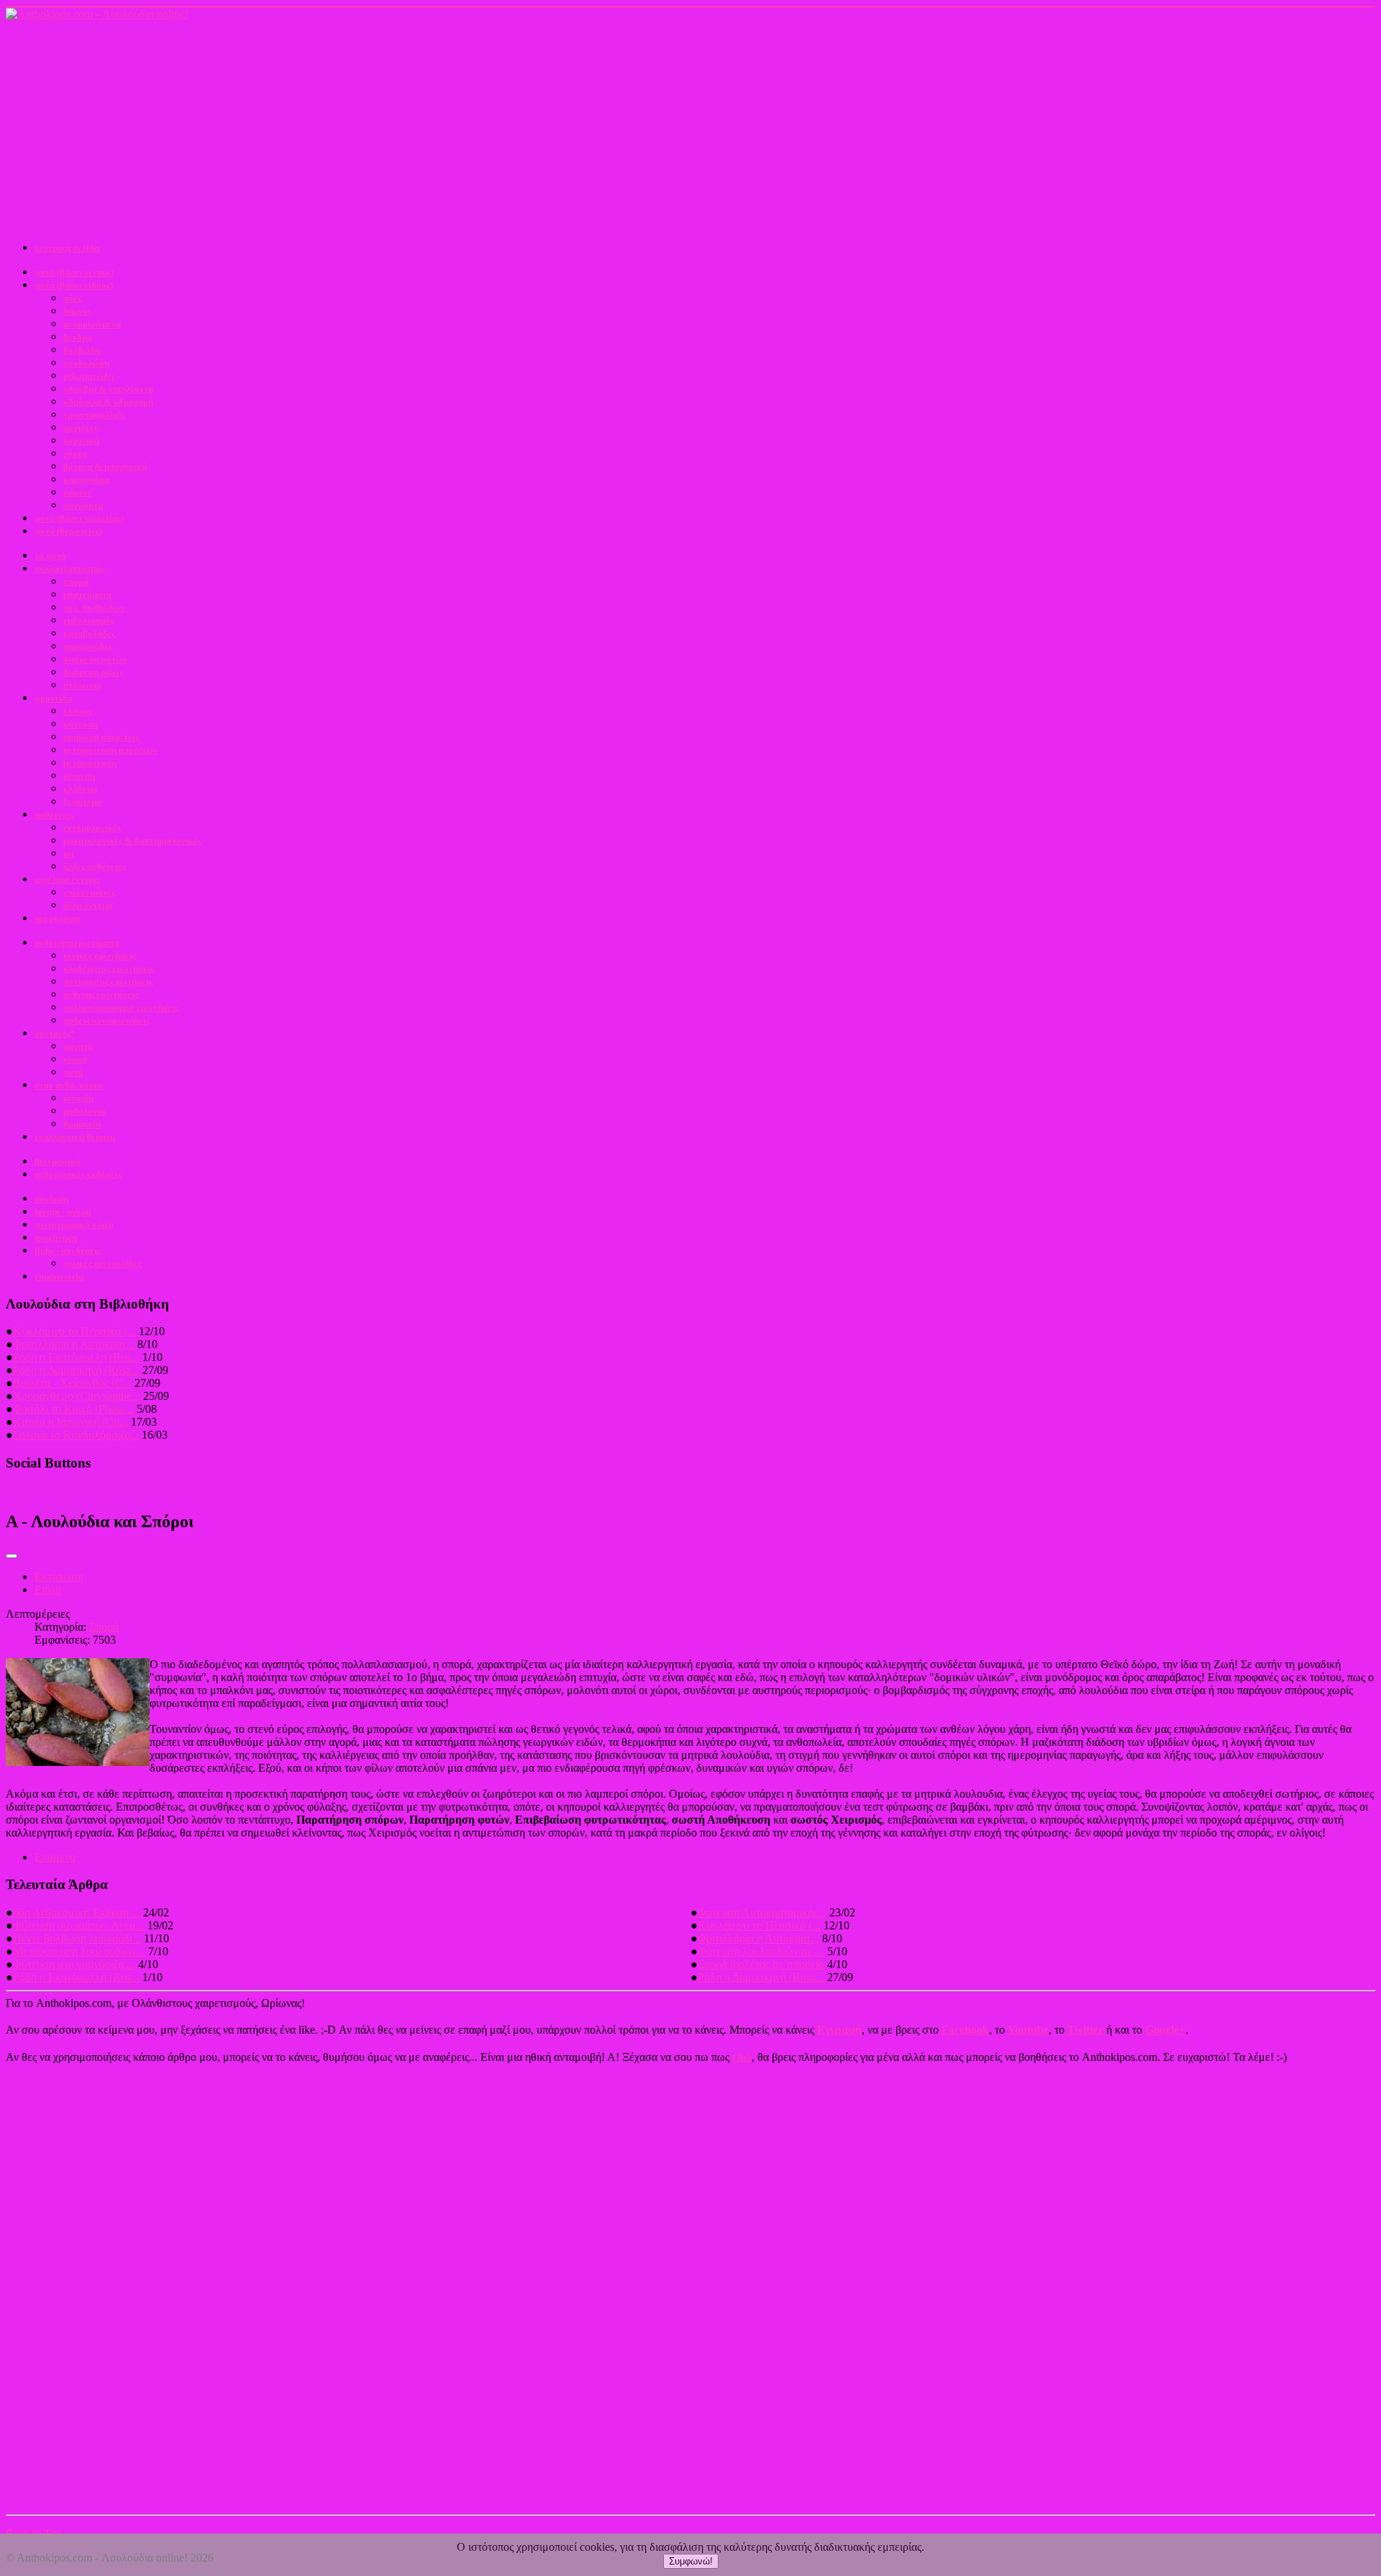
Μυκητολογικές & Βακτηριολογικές (132, 841)
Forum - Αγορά (63, 1212)
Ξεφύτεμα (82, 802)
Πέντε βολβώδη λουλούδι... (77, 1938)
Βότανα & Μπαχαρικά (105, 466)
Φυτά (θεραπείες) (68, 531)
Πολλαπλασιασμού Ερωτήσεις (121, 1007)
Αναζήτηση (56, 1238)
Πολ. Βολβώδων (94, 607)
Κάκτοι (77, 492)
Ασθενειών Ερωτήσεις (106, 1020)
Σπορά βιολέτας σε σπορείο (761, 1964)
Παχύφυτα (83, 505)
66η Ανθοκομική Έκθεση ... (77, 1912)
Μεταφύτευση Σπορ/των (110, 750)
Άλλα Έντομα (88, 905)
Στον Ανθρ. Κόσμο (69, 1085)
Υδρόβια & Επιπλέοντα (108, 389)
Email (48, 1589)
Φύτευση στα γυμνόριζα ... (74, 1964)
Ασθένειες (54, 815)
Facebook (965, 2030)
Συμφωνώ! (691, 2561)
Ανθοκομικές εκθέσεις (78, 1174)
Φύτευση (81, 724)
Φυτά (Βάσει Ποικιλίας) (79, 518)
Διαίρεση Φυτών (95, 659)
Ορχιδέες (81, 428)
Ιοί (69, 854)
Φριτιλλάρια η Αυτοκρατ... (74, 1344)
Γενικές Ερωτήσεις (100, 956)
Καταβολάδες (89, 633)
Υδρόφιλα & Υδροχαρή (108, 402)
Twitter (1085, 2030)
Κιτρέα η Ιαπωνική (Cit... (70, 1422)
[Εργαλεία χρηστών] (12, 1556)
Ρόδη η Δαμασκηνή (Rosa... (76, 1370)
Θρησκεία (82, 1124)
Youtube (1028, 2030)
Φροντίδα (53, 698)
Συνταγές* (55, 1033)
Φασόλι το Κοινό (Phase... (73, 1409)
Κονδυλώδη (86, 363)
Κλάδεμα (80, 789)
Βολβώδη (82, 350)
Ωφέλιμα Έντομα (67, 879)
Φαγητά (78, 1046)
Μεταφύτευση (90, 763)
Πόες (72, 298)
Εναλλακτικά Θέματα (75, 1137)
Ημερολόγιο (58, 918)
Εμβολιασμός (88, 620)
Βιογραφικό (58, 1161)
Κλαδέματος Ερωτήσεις (109, 969)
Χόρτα (75, 454)
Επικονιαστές (89, 892)
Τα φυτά (50, 556)
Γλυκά (75, 1059)
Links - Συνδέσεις (68, 1251)
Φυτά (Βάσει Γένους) (74, 272)
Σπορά (76, 582)
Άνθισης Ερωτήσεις (101, 995)
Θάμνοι (77, 311)
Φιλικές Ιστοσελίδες (102, 1264)
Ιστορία (78, 1098)
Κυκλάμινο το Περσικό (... (74, 1331)
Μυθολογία (84, 1111)
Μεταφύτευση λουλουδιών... (79, 1951)
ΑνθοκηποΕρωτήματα (77, 943)
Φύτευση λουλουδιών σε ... (761, 1951)
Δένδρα (78, 337)
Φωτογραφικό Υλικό (74, 1225)
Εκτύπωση (59, 1576)
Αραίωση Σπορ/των (101, 737)
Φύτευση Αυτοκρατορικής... (762, 1912)
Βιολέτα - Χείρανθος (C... (72, 1383)
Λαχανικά (81, 441)
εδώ (742, 2057)
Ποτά (73, 1072)
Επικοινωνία (59, 1276)
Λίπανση (79, 776)
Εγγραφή (839, 2030)
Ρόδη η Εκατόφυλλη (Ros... (76, 1357)
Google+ (1165, 2030)
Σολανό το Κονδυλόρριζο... (76, 1435)
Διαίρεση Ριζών (94, 672)
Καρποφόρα (86, 479)
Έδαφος (78, 711)
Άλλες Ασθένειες (95, 866)
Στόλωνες (82, 685)
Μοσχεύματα (87, 595)
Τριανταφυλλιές (94, 415)
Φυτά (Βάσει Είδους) (74, 285)
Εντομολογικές (92, 828)
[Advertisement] (690, 129)
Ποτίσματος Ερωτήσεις (108, 982)
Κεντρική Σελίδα (67, 248)
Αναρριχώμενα (92, 324)
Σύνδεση (51, 1199)
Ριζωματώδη (88, 376)
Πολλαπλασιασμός (69, 569)
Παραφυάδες (88, 646)
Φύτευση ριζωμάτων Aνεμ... (79, 1925)
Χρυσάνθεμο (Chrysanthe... (77, 1396)
